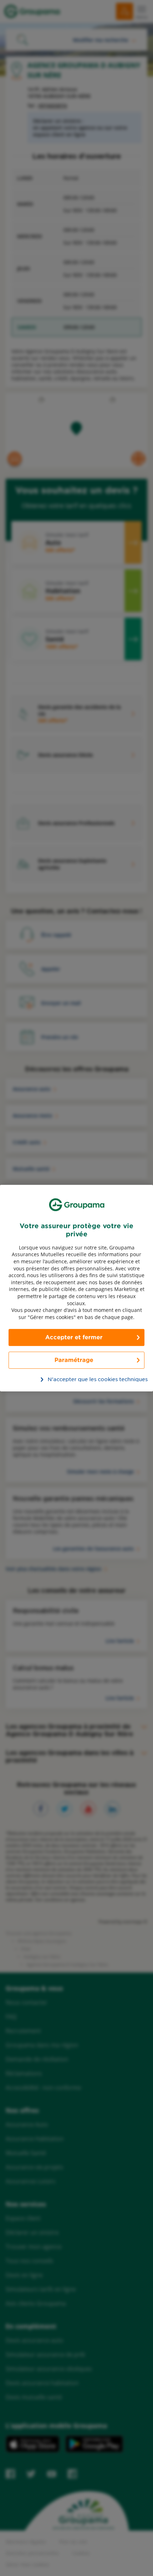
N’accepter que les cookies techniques (81, 1379)
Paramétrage (74, 1360)
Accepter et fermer (74, 1337)
